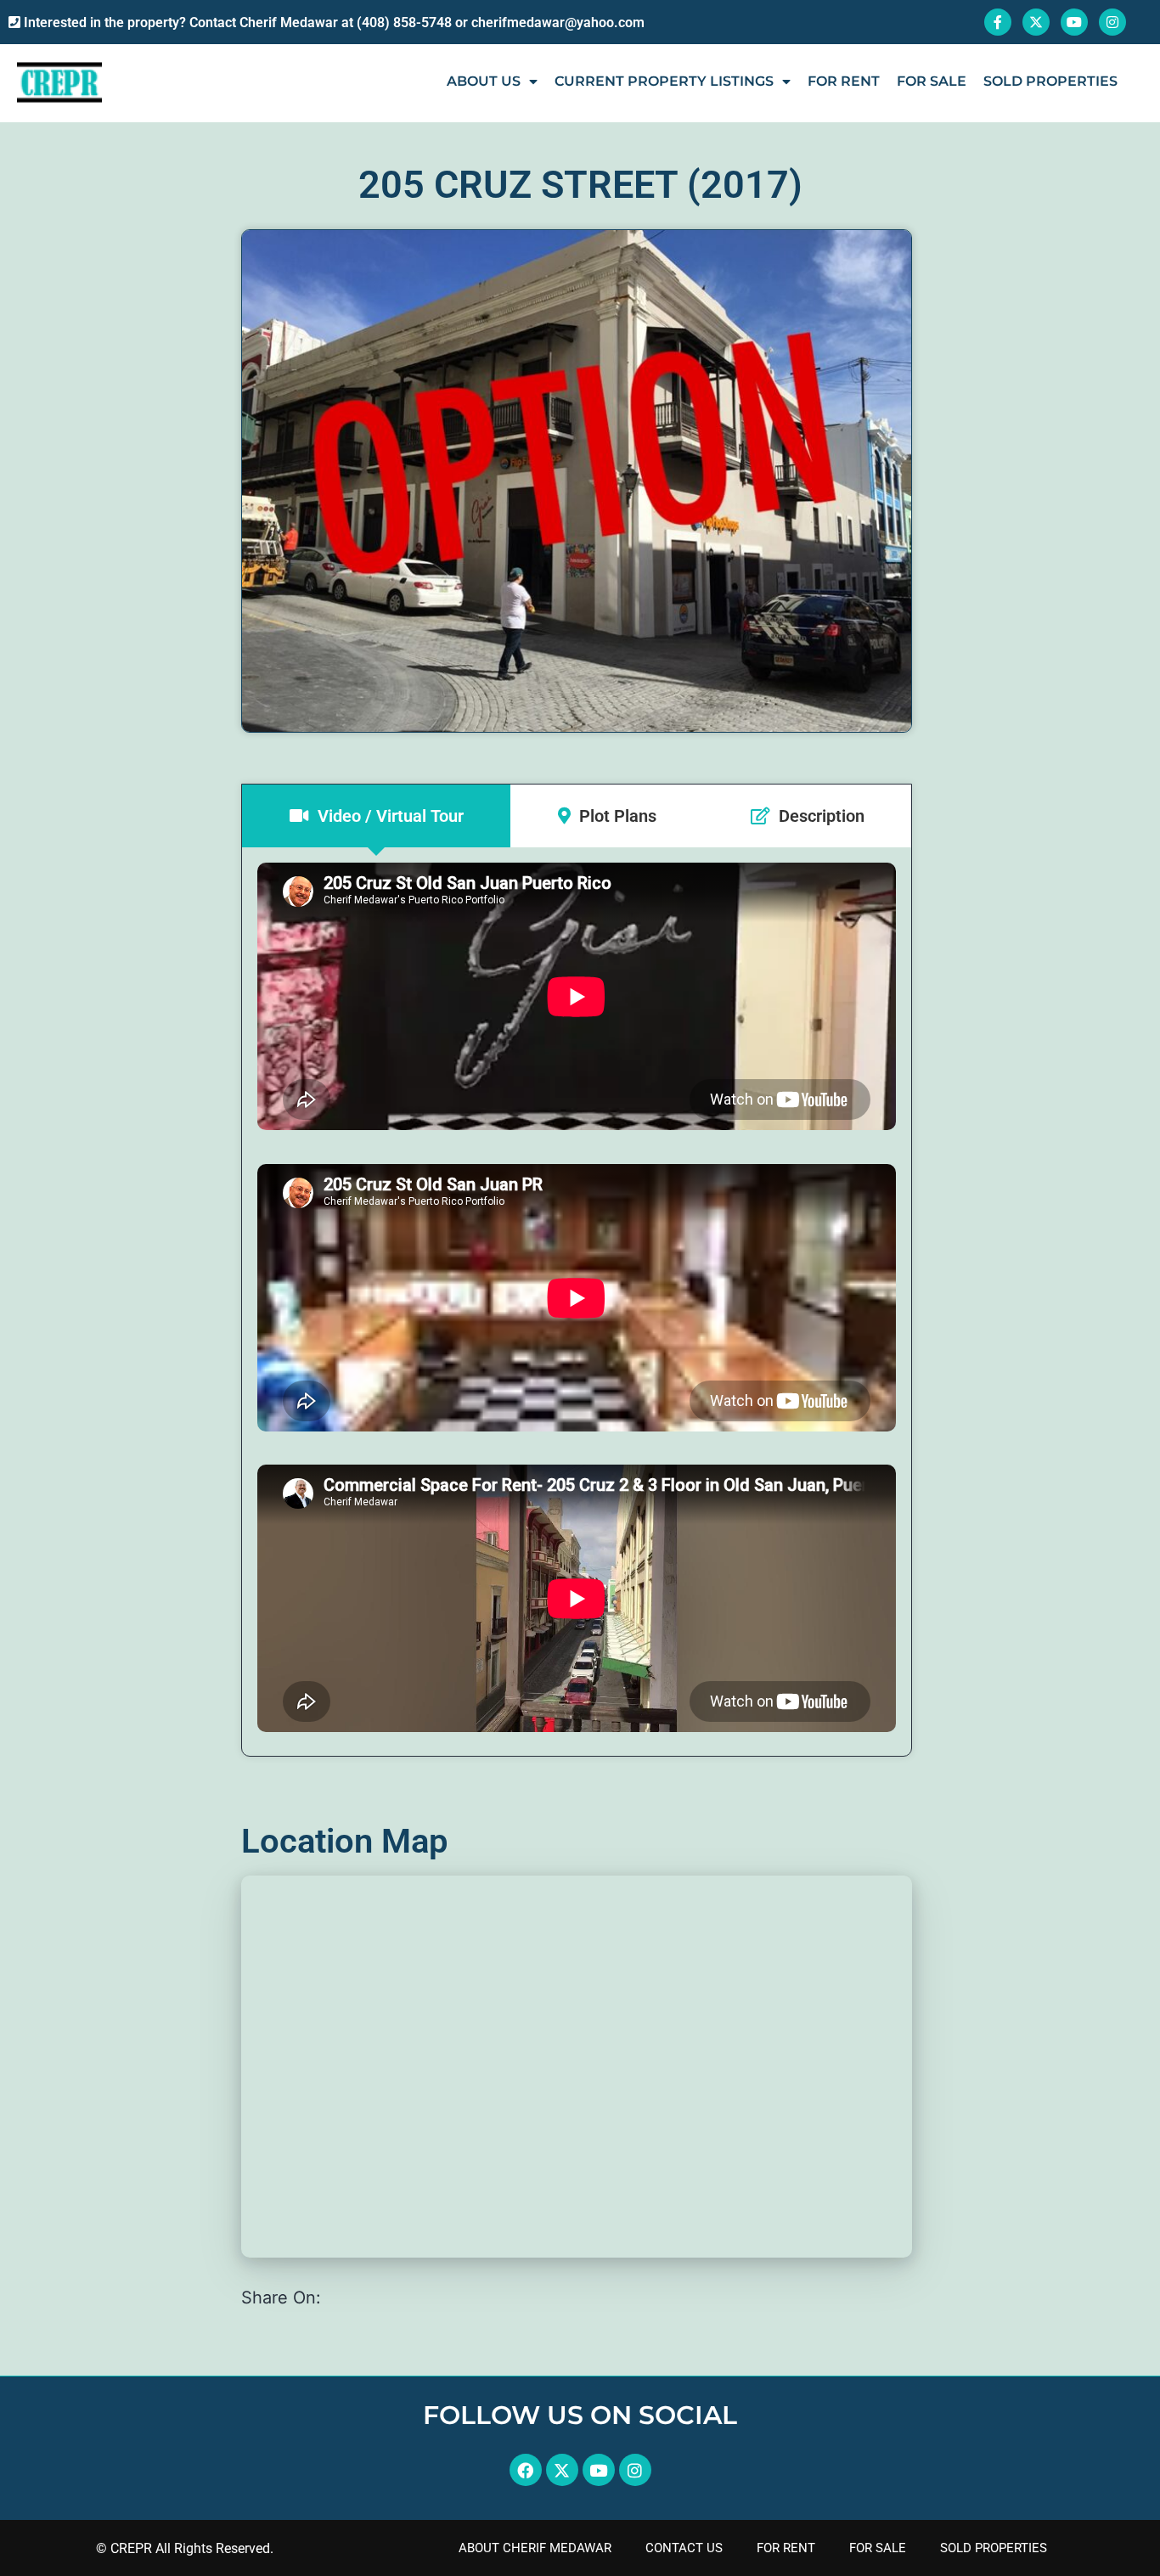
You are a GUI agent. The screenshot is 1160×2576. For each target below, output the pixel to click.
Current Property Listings (664, 81)
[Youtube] (1074, 22)
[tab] (376, 816)
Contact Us (684, 2548)
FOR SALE (932, 81)
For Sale (878, 2548)
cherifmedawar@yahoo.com (558, 22)
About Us (484, 81)
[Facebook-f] (998, 22)
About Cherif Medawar (535, 2548)
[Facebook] (526, 2470)
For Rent (786, 2548)
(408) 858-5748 (404, 22)
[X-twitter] (1036, 22)
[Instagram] (1112, 22)
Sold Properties (1050, 81)
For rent (844, 81)
